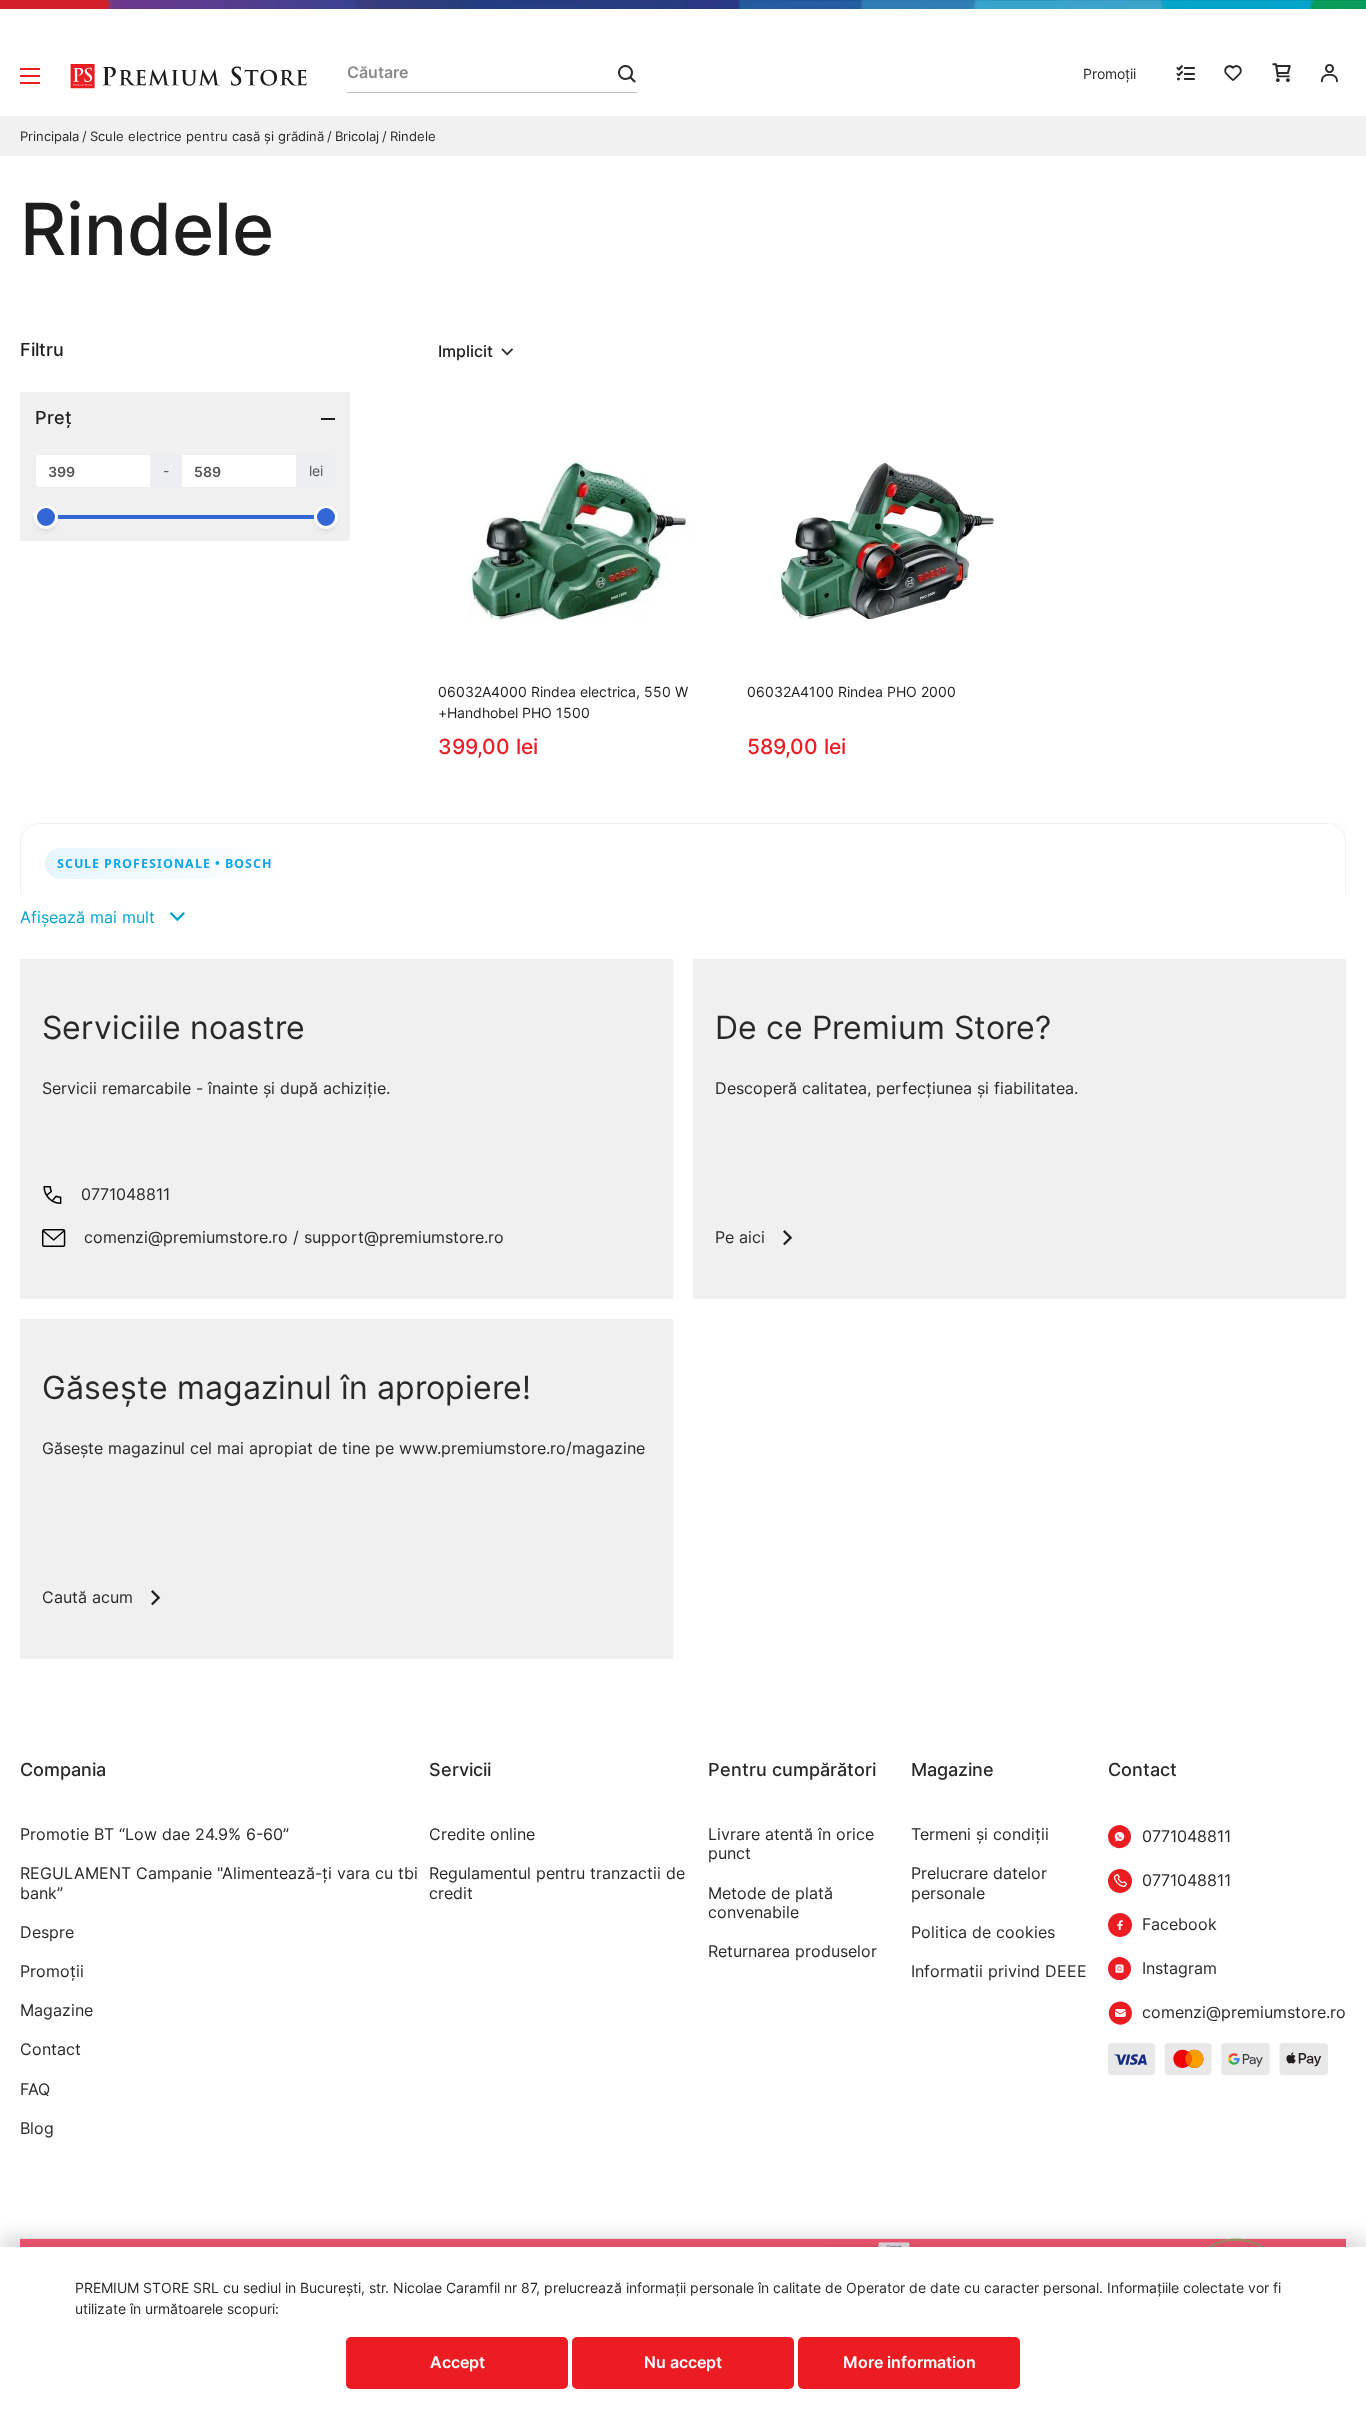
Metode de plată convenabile (770, 1903)
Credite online (482, 1834)
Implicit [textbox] (465, 351)
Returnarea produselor (792, 1951)
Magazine (56, 2010)
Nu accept (683, 2362)
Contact (50, 2049)
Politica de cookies (983, 1932)
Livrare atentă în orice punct (791, 1844)
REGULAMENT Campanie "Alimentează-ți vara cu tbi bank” (219, 1883)
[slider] (46, 517)
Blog (37, 2128)
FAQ (35, 2089)
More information (909, 2362)
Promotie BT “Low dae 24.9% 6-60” (154, 1834)
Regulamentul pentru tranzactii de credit (557, 1883)
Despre (47, 1932)
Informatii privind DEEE (999, 1971)
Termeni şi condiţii (980, 1834)
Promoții (1109, 73)
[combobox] (478, 351)
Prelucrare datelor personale (979, 1883)
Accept (457, 2362)
